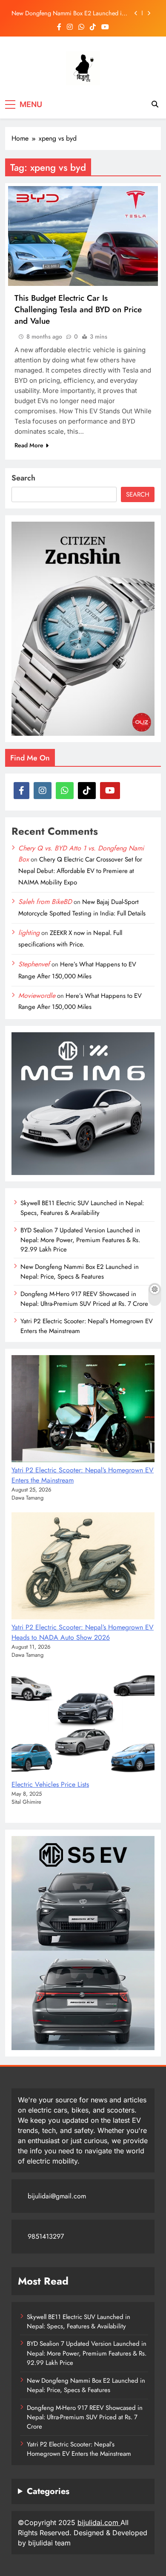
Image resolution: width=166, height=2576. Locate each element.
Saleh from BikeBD (45, 902)
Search (23, 478)
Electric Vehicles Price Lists (50, 1784)
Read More (29, 445)
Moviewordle (37, 996)
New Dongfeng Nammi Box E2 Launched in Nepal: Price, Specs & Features (68, 13)
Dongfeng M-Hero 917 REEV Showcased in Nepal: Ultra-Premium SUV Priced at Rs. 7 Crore (84, 1299)
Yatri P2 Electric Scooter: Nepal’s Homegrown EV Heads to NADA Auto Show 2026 (83, 1632)
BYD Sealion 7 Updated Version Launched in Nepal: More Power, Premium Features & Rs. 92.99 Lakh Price (80, 1240)
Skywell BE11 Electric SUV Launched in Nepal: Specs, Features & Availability (82, 1208)
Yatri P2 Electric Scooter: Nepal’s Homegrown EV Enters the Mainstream (79, 2449)
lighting (29, 933)
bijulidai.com (99, 2522)
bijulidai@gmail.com (57, 2196)
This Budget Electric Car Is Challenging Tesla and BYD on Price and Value (78, 309)
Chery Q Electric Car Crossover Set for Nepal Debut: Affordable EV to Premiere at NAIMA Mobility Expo (80, 871)
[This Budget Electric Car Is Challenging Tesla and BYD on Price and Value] (83, 236)
